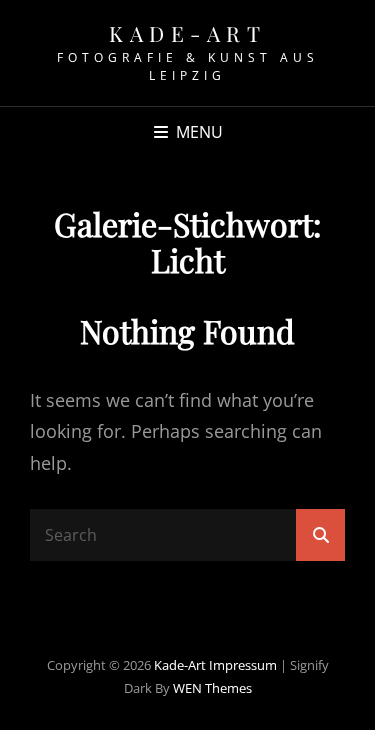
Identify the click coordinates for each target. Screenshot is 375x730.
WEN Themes (212, 688)
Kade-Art (187, 33)
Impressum (243, 665)
